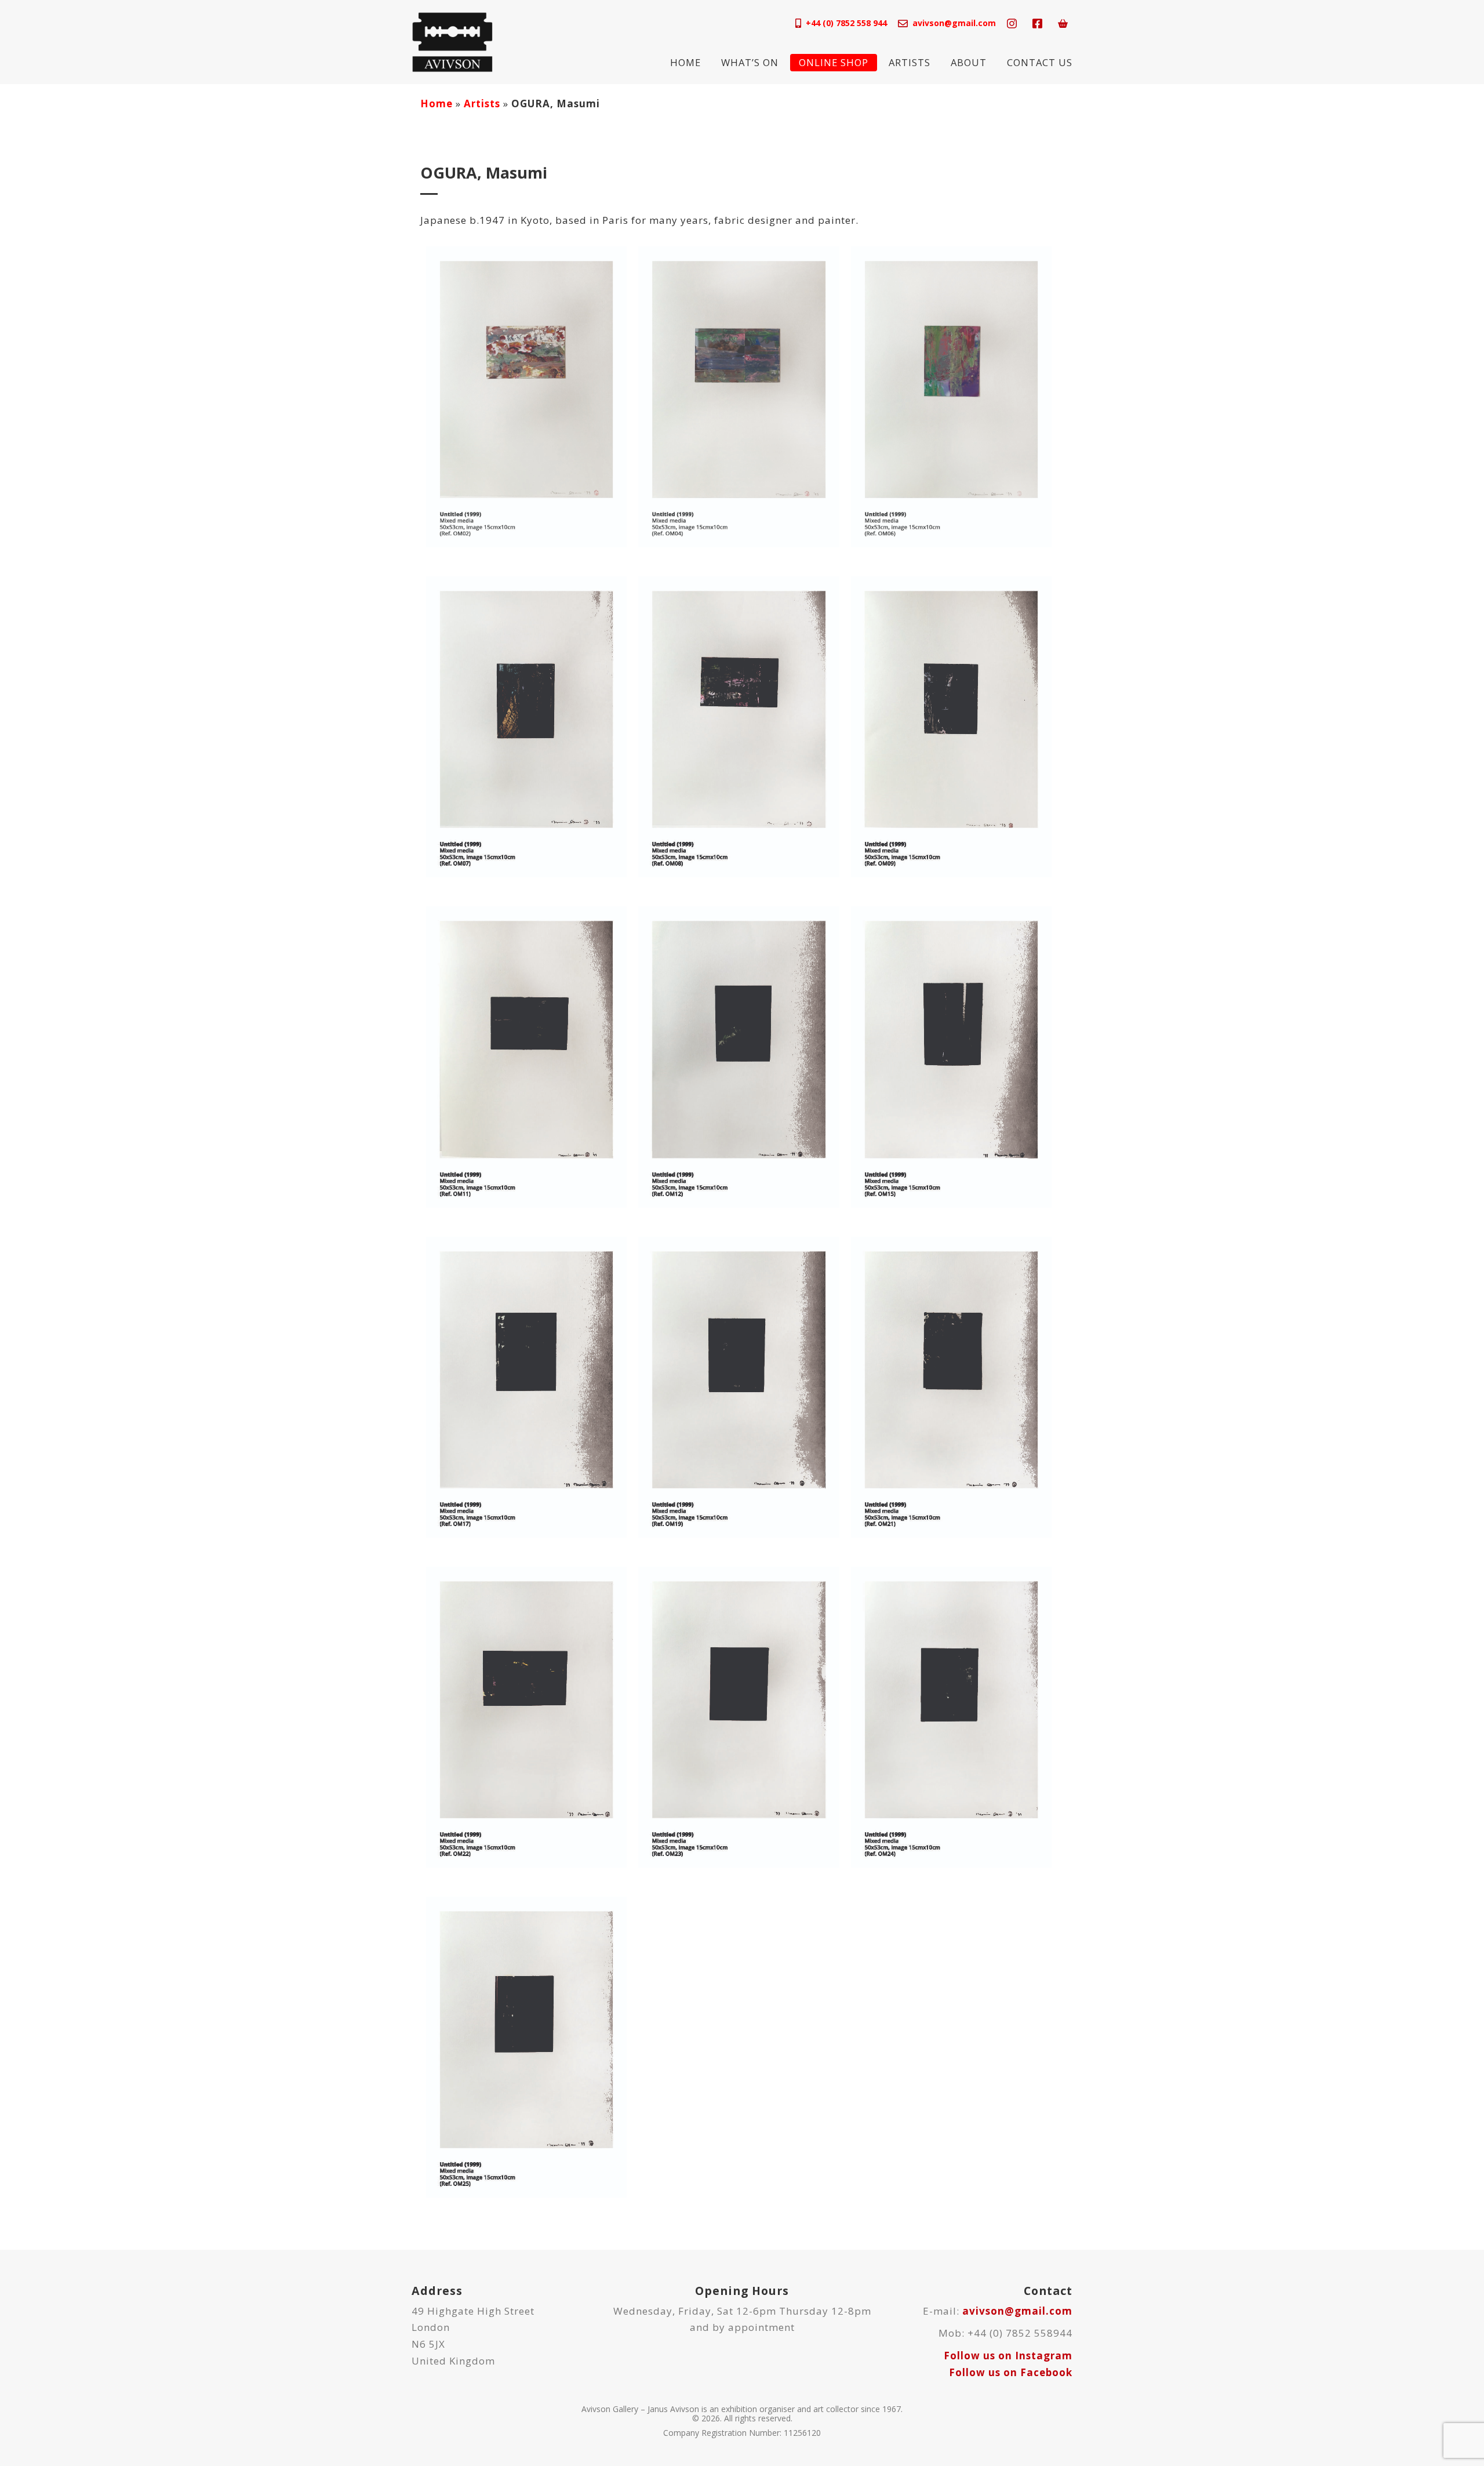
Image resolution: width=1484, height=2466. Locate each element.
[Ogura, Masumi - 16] (526, 2046)
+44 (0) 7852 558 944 (846, 23)
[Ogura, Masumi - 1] (526, 396)
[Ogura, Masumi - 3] (951, 396)
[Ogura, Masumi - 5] (739, 726)
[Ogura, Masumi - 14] (739, 1716)
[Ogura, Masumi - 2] (739, 396)
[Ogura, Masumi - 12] (951, 1386)
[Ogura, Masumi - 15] (951, 1716)
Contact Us (1040, 62)
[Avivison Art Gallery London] (452, 41)
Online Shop (834, 62)
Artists (910, 62)
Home (685, 62)
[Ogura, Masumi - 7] (526, 1056)
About (969, 62)
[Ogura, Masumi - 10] (526, 1386)
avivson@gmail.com (954, 23)
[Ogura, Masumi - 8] (739, 1056)
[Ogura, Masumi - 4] (526, 726)
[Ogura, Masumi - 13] (526, 1716)
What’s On (750, 62)
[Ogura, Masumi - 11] (739, 1386)
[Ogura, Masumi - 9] (951, 1056)
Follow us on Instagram (1008, 2356)
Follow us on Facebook (1011, 2372)
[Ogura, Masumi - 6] (951, 726)
